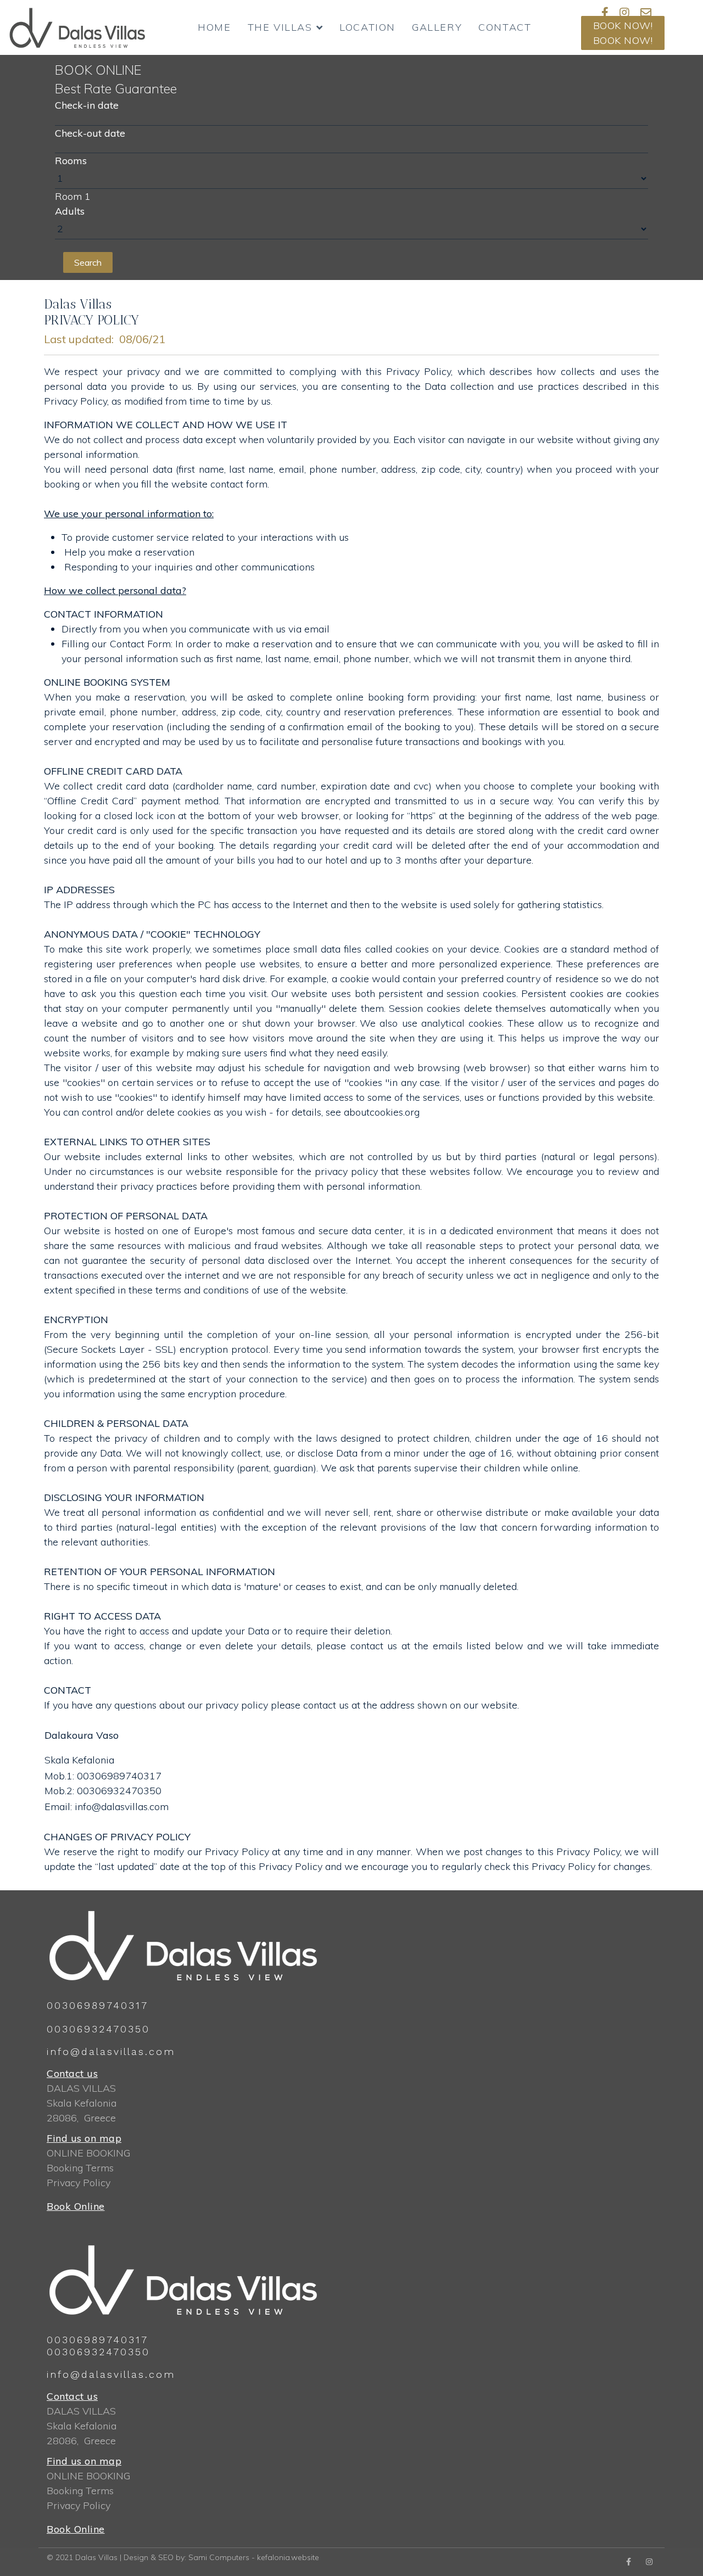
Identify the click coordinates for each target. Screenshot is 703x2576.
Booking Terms (80, 2168)
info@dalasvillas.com (122, 1807)
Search (88, 262)
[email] (646, 12)
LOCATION (367, 27)
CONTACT (505, 27)
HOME (214, 27)
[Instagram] (649, 2562)
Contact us (72, 2073)
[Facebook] (605, 12)
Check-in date (87, 105)
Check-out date (90, 133)
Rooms (71, 161)
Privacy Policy (79, 2183)
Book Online (76, 2206)
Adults (70, 211)
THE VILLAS (280, 27)
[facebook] (629, 2562)
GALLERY (437, 27)
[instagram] (624, 12)
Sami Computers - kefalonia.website (254, 2557)
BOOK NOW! (623, 26)
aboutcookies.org (382, 1112)
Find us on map (84, 2138)
